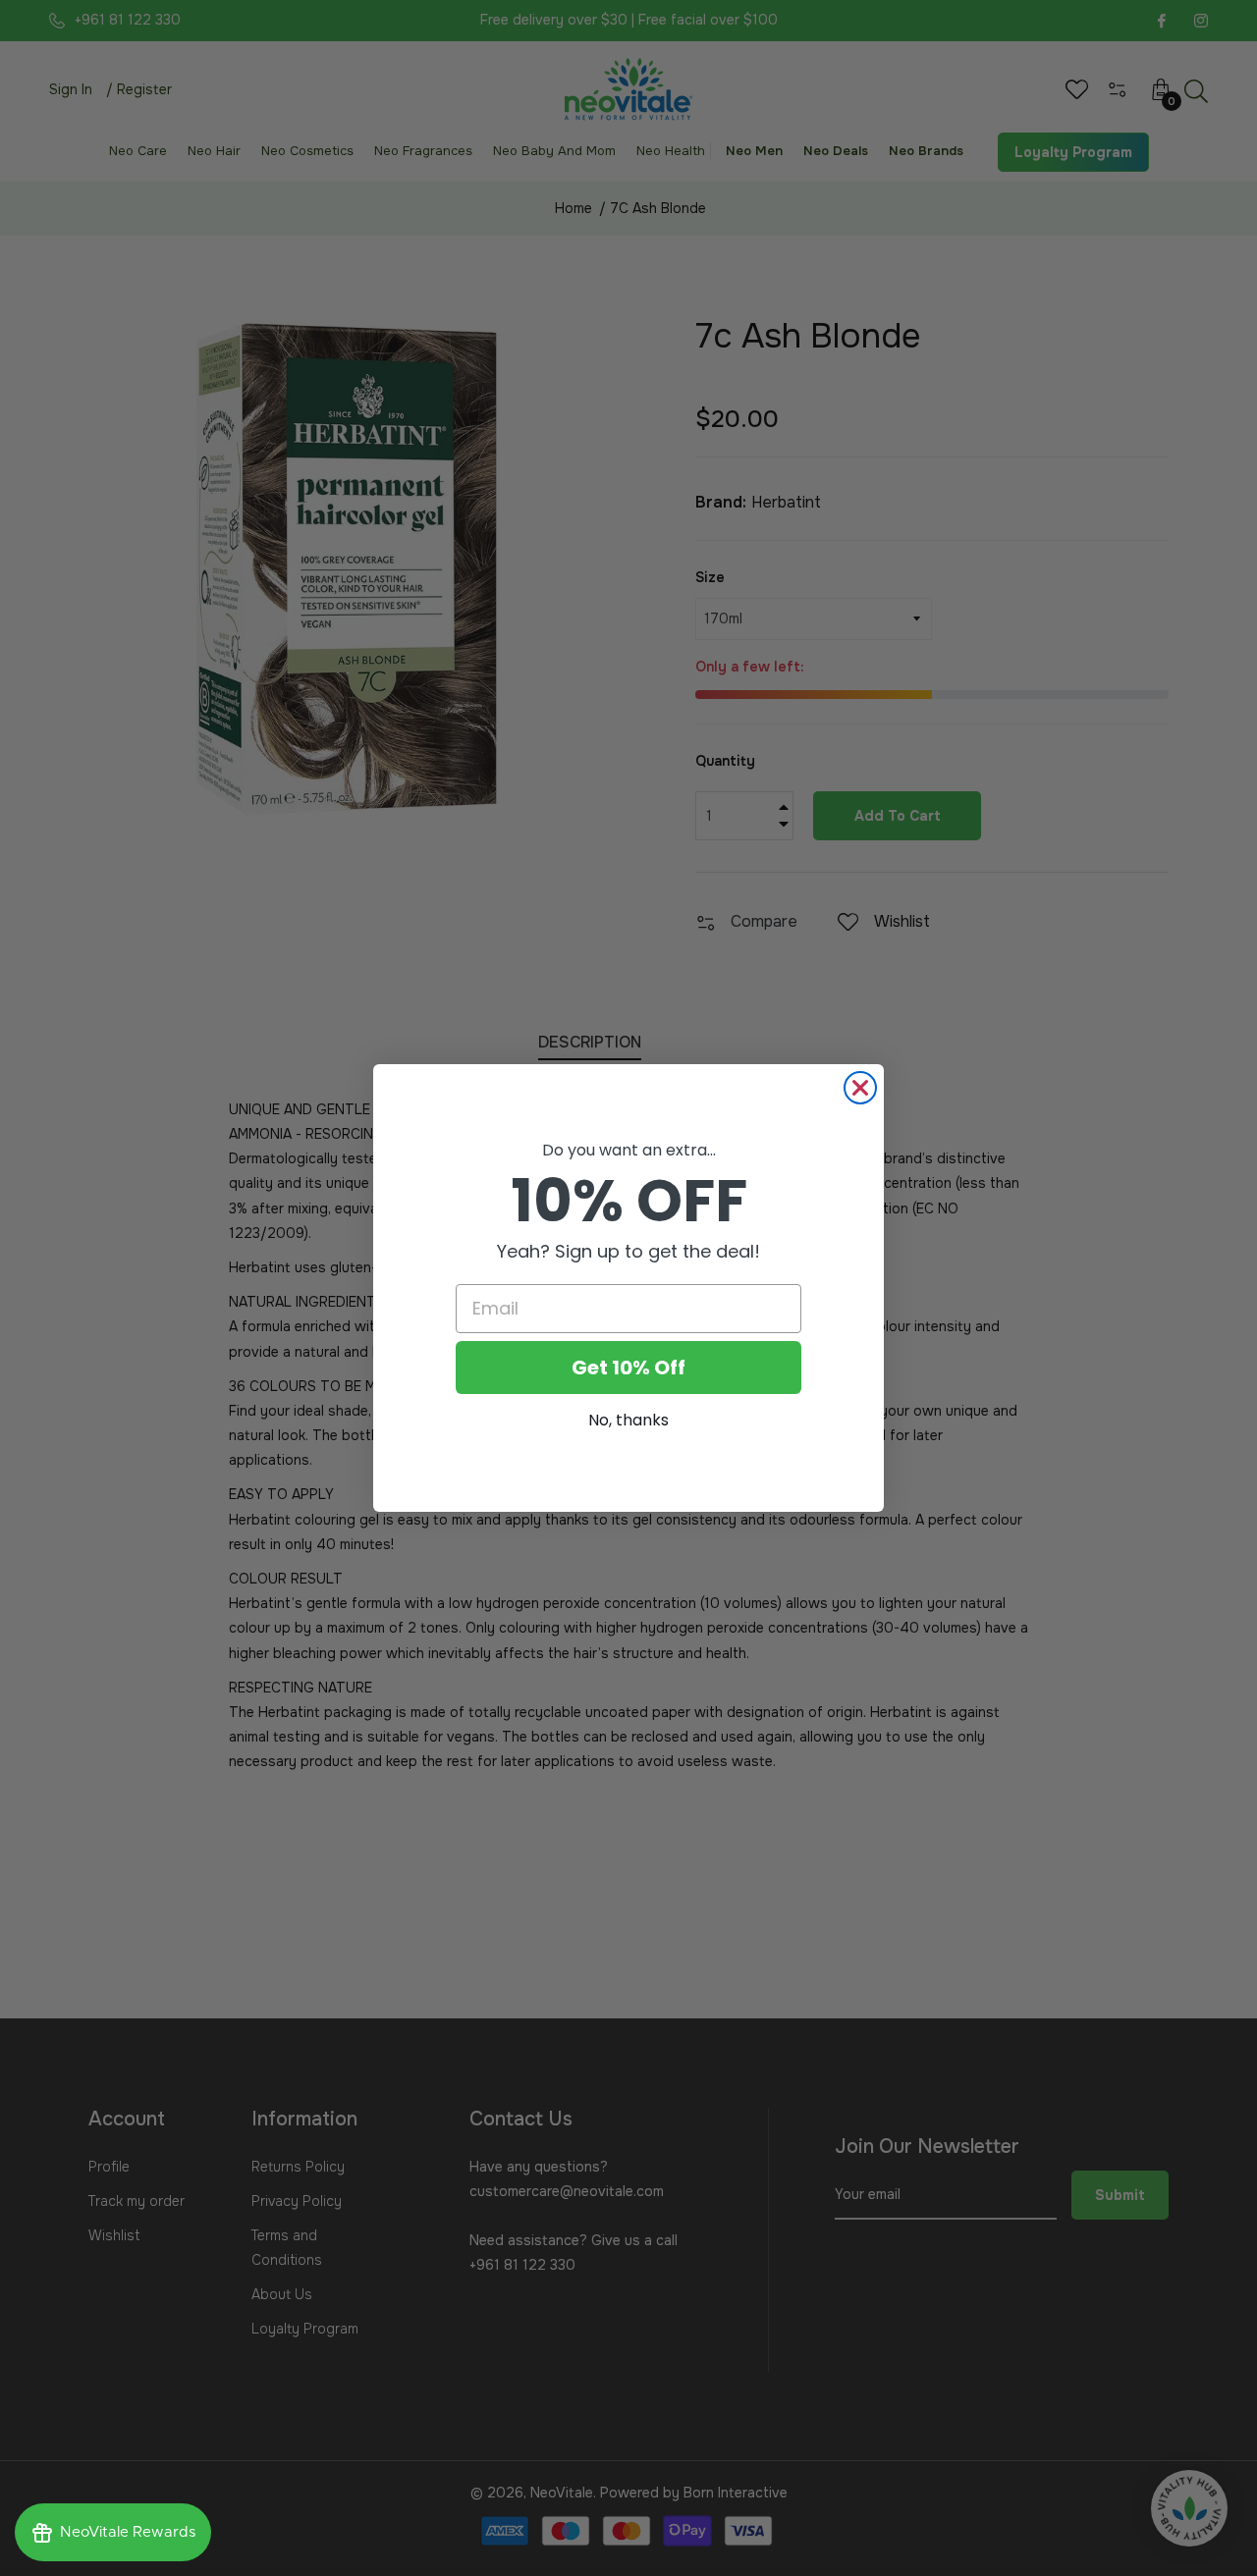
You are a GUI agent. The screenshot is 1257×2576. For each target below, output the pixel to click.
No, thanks (628, 1420)
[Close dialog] (860, 1088)
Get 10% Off (628, 1368)
